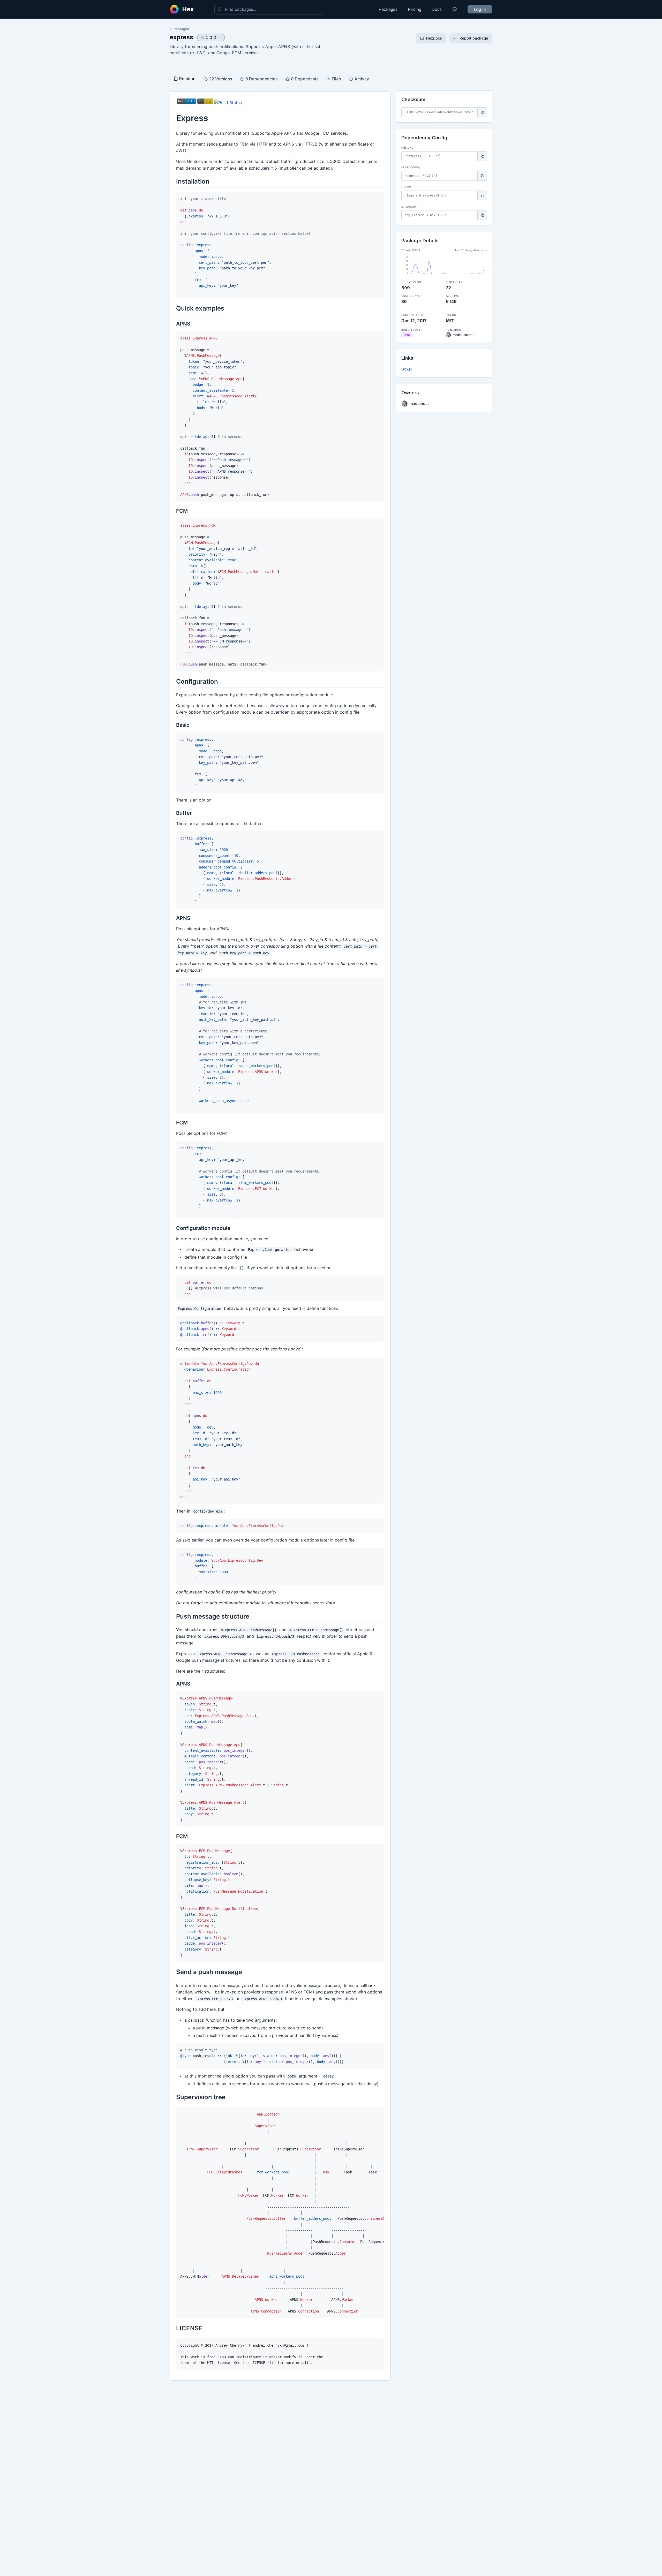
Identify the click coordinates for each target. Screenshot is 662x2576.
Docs (437, 9)
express (181, 37)
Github (407, 369)
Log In (480, 9)
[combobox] (269, 9)
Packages (388, 9)
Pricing (415, 9)
